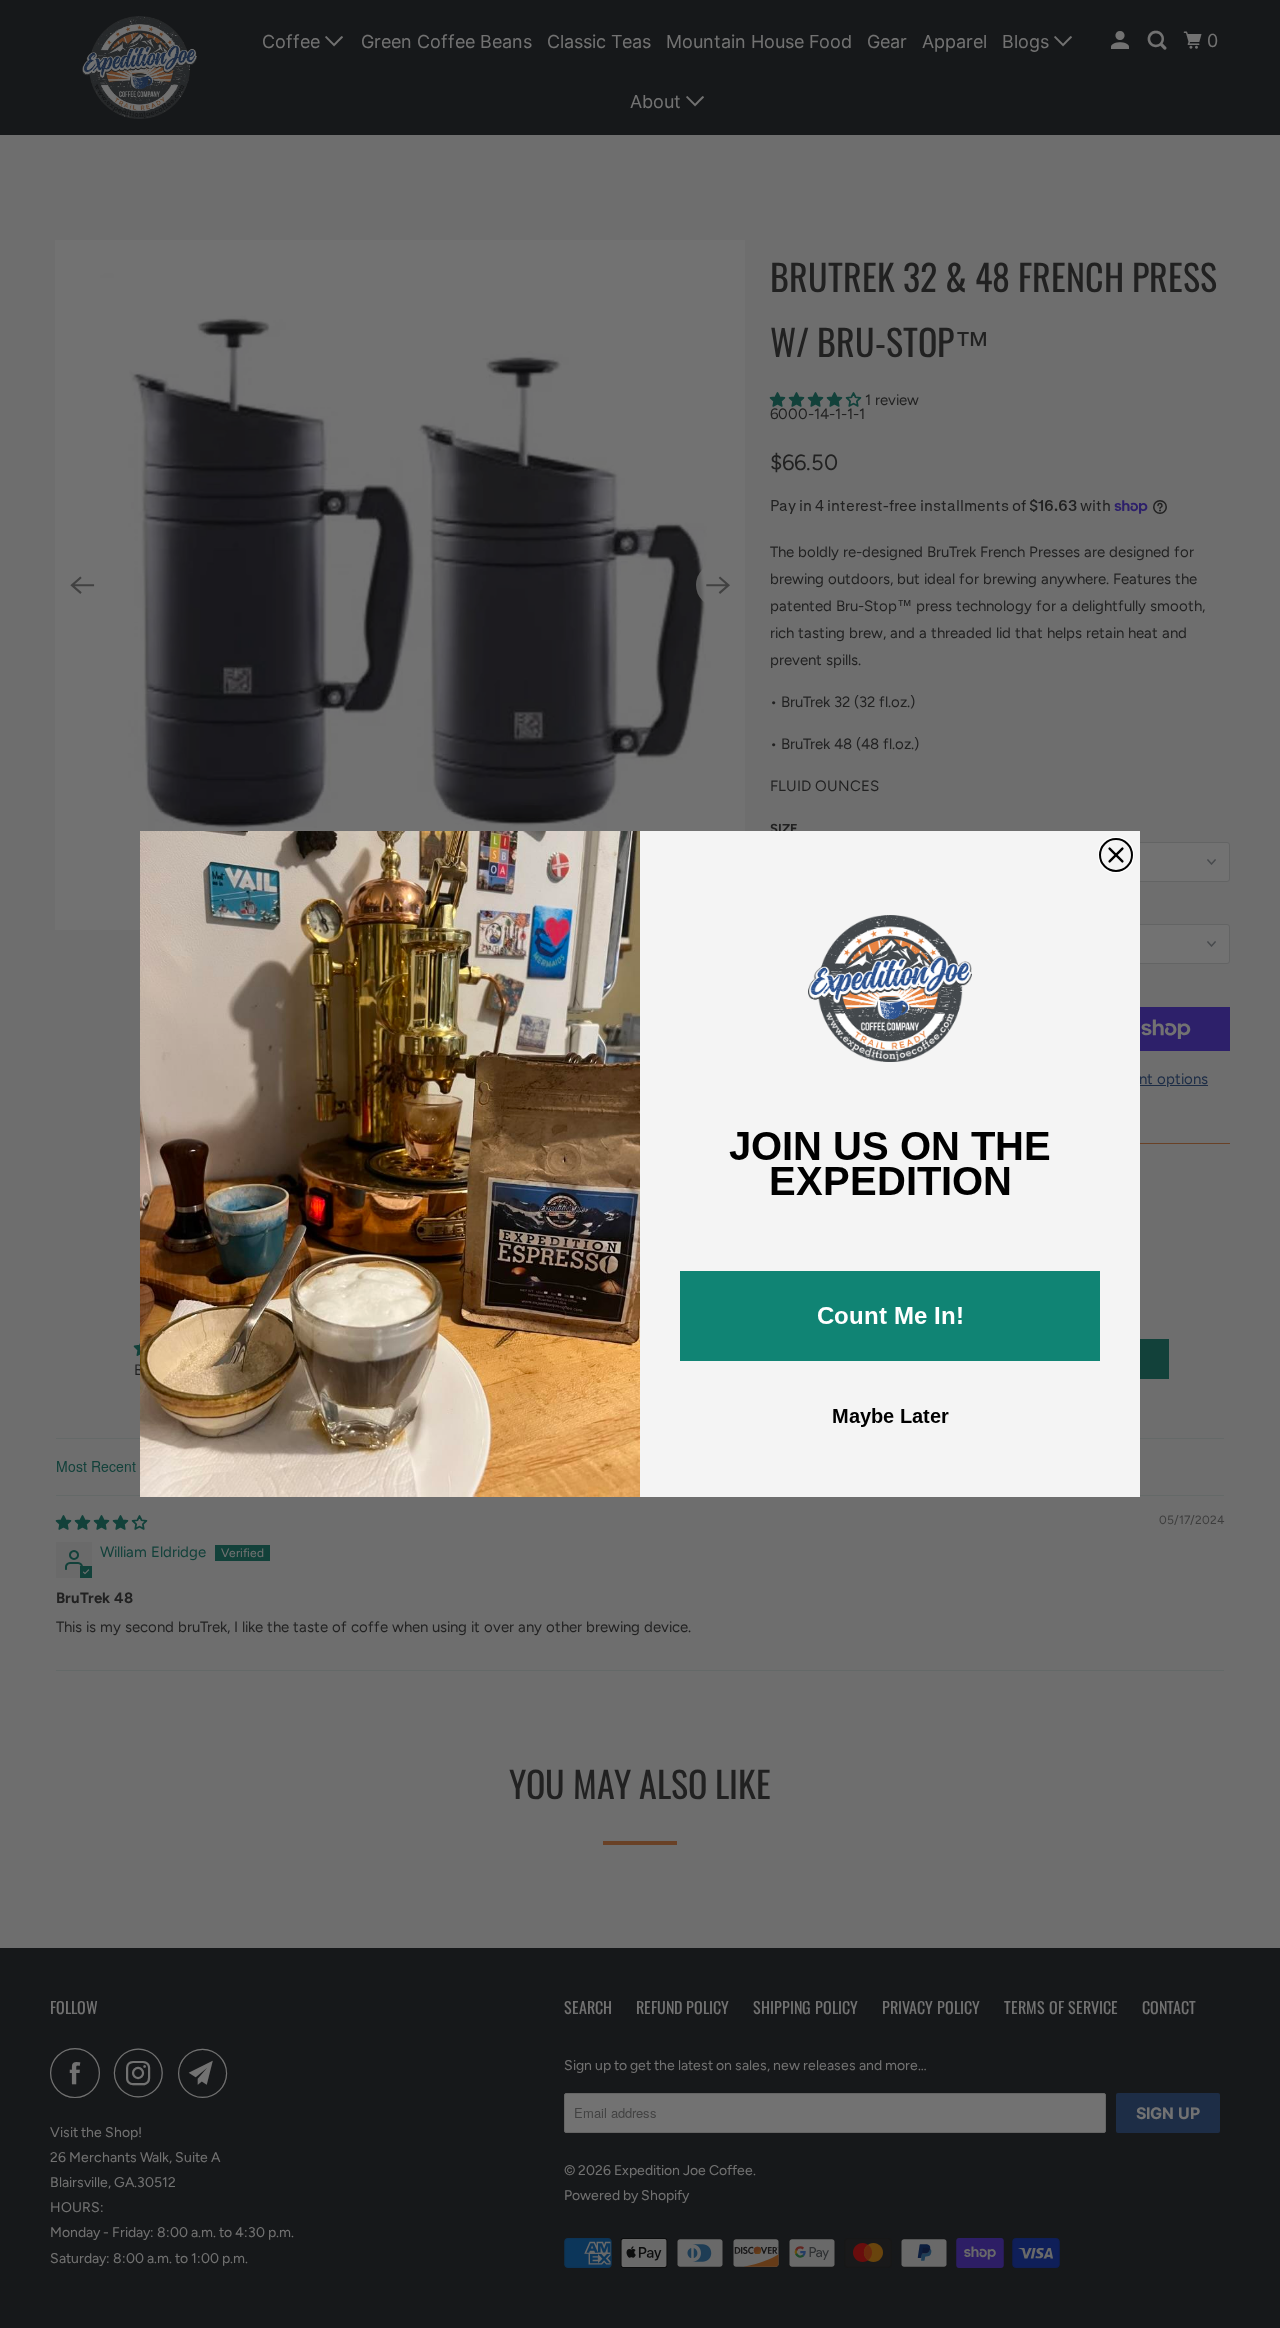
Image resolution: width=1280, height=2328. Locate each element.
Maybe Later (890, 1416)
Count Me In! (890, 1315)
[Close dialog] (1116, 855)
